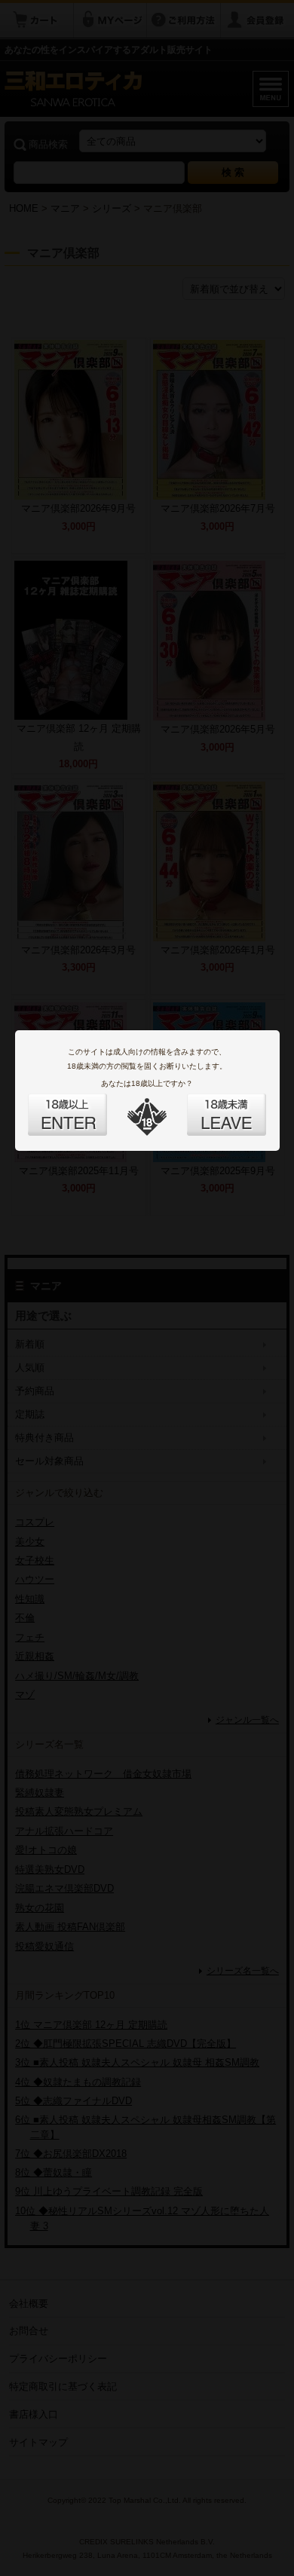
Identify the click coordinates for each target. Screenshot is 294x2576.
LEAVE (210, 1106)
